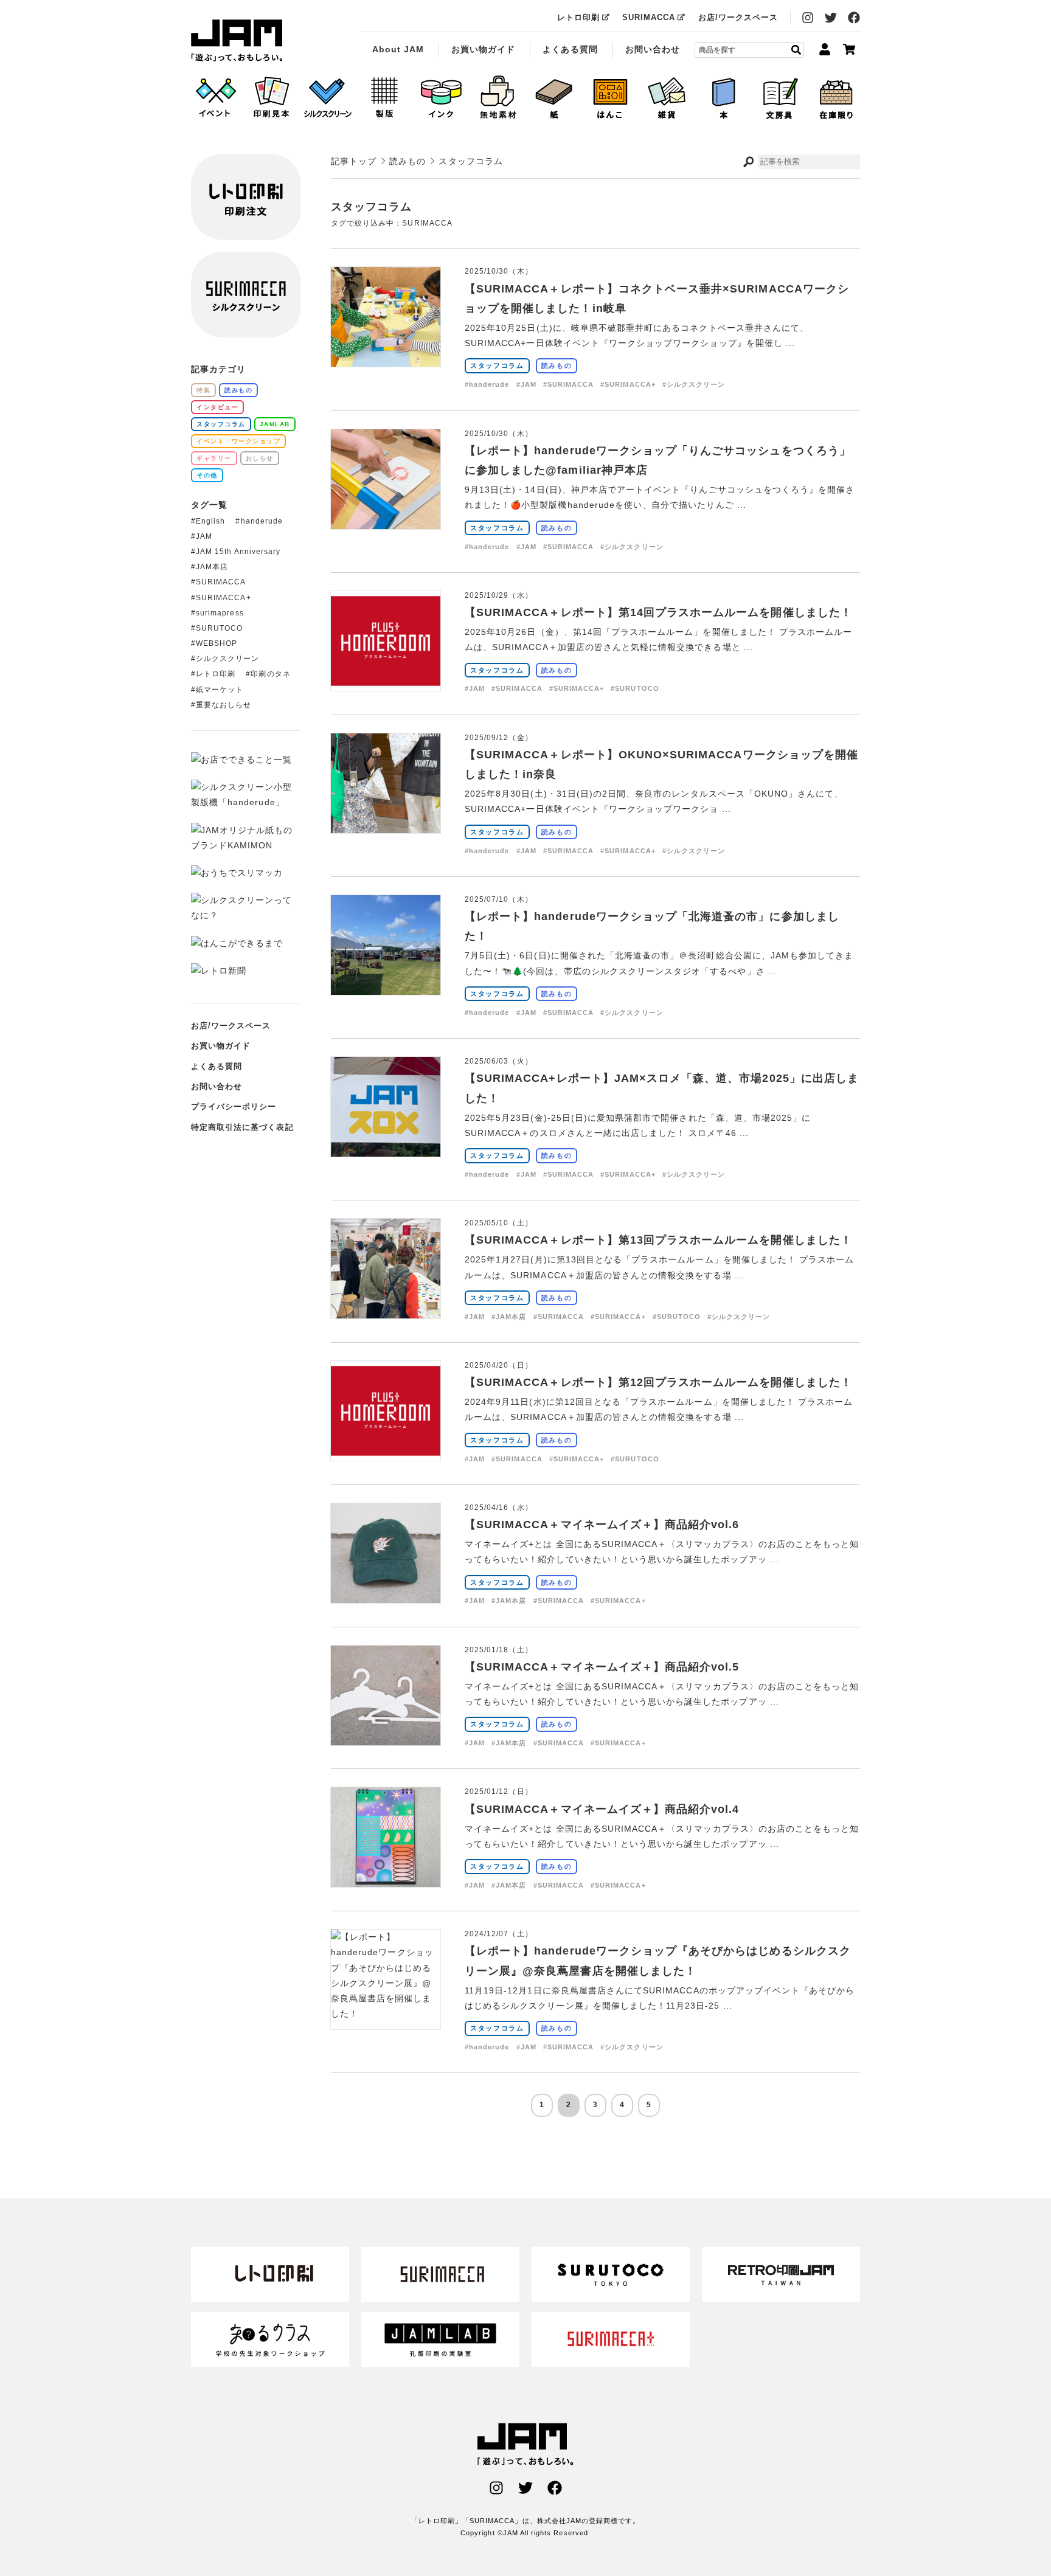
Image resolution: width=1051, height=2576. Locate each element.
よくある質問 (570, 49)
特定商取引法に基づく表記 (242, 1127)
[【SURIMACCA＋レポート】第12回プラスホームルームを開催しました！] (386, 1453)
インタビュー (217, 407)
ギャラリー (214, 458)
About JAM (398, 49)
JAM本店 (212, 567)
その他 (207, 475)
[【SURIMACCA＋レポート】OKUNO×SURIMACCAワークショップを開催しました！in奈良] (386, 825)
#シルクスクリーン (694, 384)
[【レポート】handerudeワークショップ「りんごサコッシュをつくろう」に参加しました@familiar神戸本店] (386, 521)
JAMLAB (275, 424)
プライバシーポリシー (234, 1106)
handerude (262, 521)
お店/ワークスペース (738, 17)
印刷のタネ (270, 674)
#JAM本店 (509, 1317)
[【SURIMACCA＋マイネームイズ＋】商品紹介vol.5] (386, 1737)
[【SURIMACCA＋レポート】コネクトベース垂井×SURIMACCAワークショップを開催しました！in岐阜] (386, 359)
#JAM (526, 384)
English (210, 521)
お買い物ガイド (483, 49)
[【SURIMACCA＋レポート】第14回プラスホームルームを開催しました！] (386, 683)
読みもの (557, 365)
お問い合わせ (653, 49)
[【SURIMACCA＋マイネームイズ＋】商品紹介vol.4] (386, 1879)
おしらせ (260, 458)
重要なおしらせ (224, 705)
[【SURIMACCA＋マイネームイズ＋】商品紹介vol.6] (386, 1595)
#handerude (487, 384)
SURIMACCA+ (224, 598)
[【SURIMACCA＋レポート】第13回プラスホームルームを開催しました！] (386, 1311)
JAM (204, 536)
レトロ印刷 (578, 17)
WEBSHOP (217, 643)
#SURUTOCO (635, 688)
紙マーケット (220, 690)
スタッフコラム (497, 365)
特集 (203, 390)
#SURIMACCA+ (628, 384)
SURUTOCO (219, 628)
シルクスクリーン (227, 659)
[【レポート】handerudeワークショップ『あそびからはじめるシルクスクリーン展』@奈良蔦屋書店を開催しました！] (386, 2013)
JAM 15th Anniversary (238, 552)
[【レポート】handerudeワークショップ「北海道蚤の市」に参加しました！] (386, 987)
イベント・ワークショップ (238, 441)
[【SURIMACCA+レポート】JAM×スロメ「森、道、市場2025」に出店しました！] (386, 1149)
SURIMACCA (649, 17)
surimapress (220, 613)
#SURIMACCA (569, 384)
